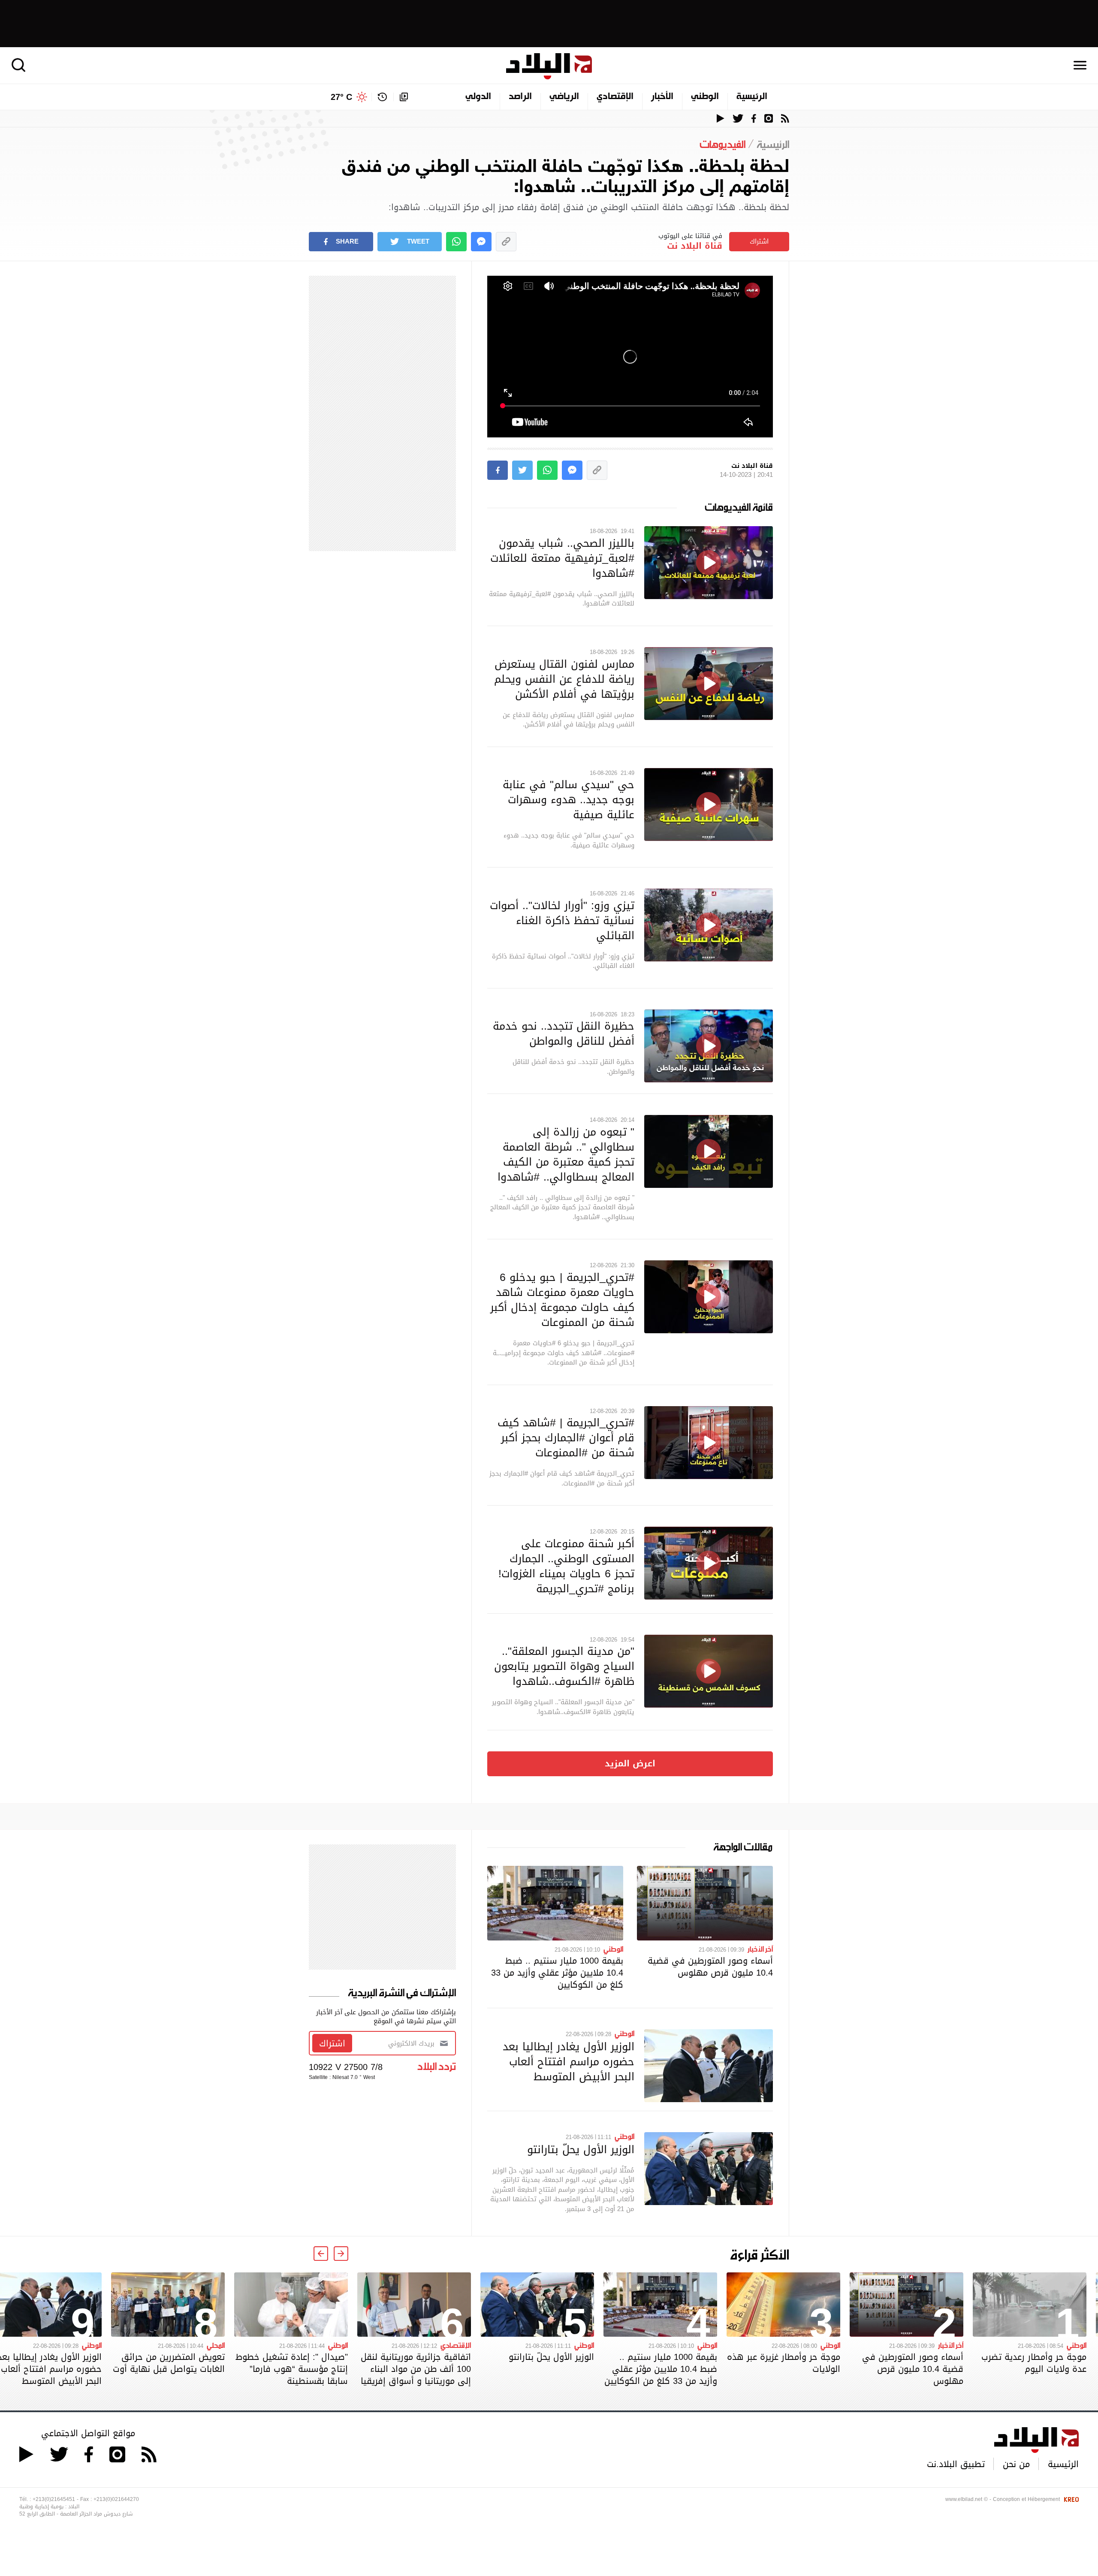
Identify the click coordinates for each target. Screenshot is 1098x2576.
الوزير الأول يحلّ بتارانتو (581, 2149)
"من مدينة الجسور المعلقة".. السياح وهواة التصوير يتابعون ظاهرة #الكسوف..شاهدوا (564, 1666)
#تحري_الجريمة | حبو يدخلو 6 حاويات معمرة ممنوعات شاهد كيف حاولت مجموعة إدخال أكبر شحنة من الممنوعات (562, 1300)
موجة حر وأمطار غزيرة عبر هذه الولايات (784, 2363)
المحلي (216, 2345)
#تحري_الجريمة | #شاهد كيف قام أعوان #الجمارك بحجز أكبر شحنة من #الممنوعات (566, 1437)
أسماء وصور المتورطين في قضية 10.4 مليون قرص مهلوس (710, 1967)
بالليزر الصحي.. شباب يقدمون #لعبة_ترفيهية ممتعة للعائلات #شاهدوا (562, 558)
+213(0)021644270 (116, 2499)
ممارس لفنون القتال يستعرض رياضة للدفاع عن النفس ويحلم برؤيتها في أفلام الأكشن (564, 679)
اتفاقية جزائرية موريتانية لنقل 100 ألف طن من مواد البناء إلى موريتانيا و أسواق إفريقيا (416, 2369)
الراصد (520, 97)
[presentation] (341, 2254)
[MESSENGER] (481, 242)
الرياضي (564, 97)
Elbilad (549, 66)
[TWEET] (522, 470)
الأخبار (662, 97)
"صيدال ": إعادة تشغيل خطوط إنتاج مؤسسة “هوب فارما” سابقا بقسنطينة (292, 2369)
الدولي (478, 97)
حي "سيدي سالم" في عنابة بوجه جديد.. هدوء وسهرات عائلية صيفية (569, 799)
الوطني (705, 97)
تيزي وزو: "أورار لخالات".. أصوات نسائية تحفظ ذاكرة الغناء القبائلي (562, 920)
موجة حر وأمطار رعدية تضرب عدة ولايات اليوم (1034, 2363)
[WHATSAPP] (456, 242)
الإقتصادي (615, 97)
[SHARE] (498, 470)
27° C (341, 97)
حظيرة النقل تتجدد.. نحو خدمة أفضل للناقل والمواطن (564, 1033)
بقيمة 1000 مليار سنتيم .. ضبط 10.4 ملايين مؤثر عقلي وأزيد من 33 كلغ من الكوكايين (557, 1973)
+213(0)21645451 (54, 2499)
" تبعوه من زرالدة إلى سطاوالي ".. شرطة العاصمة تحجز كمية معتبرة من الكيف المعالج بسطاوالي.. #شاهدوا (566, 1154)
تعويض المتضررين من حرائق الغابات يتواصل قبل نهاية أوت (169, 2363)
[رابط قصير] (506, 242)
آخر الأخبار (760, 1949)
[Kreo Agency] (1070, 2499)
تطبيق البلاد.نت (956, 2464)
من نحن (1016, 2464)
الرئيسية (752, 97)
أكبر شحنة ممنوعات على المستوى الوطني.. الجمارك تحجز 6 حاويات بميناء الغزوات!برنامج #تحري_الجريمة (566, 1566)
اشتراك (759, 241)
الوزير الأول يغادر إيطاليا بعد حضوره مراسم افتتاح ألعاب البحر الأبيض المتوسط (569, 2061)
